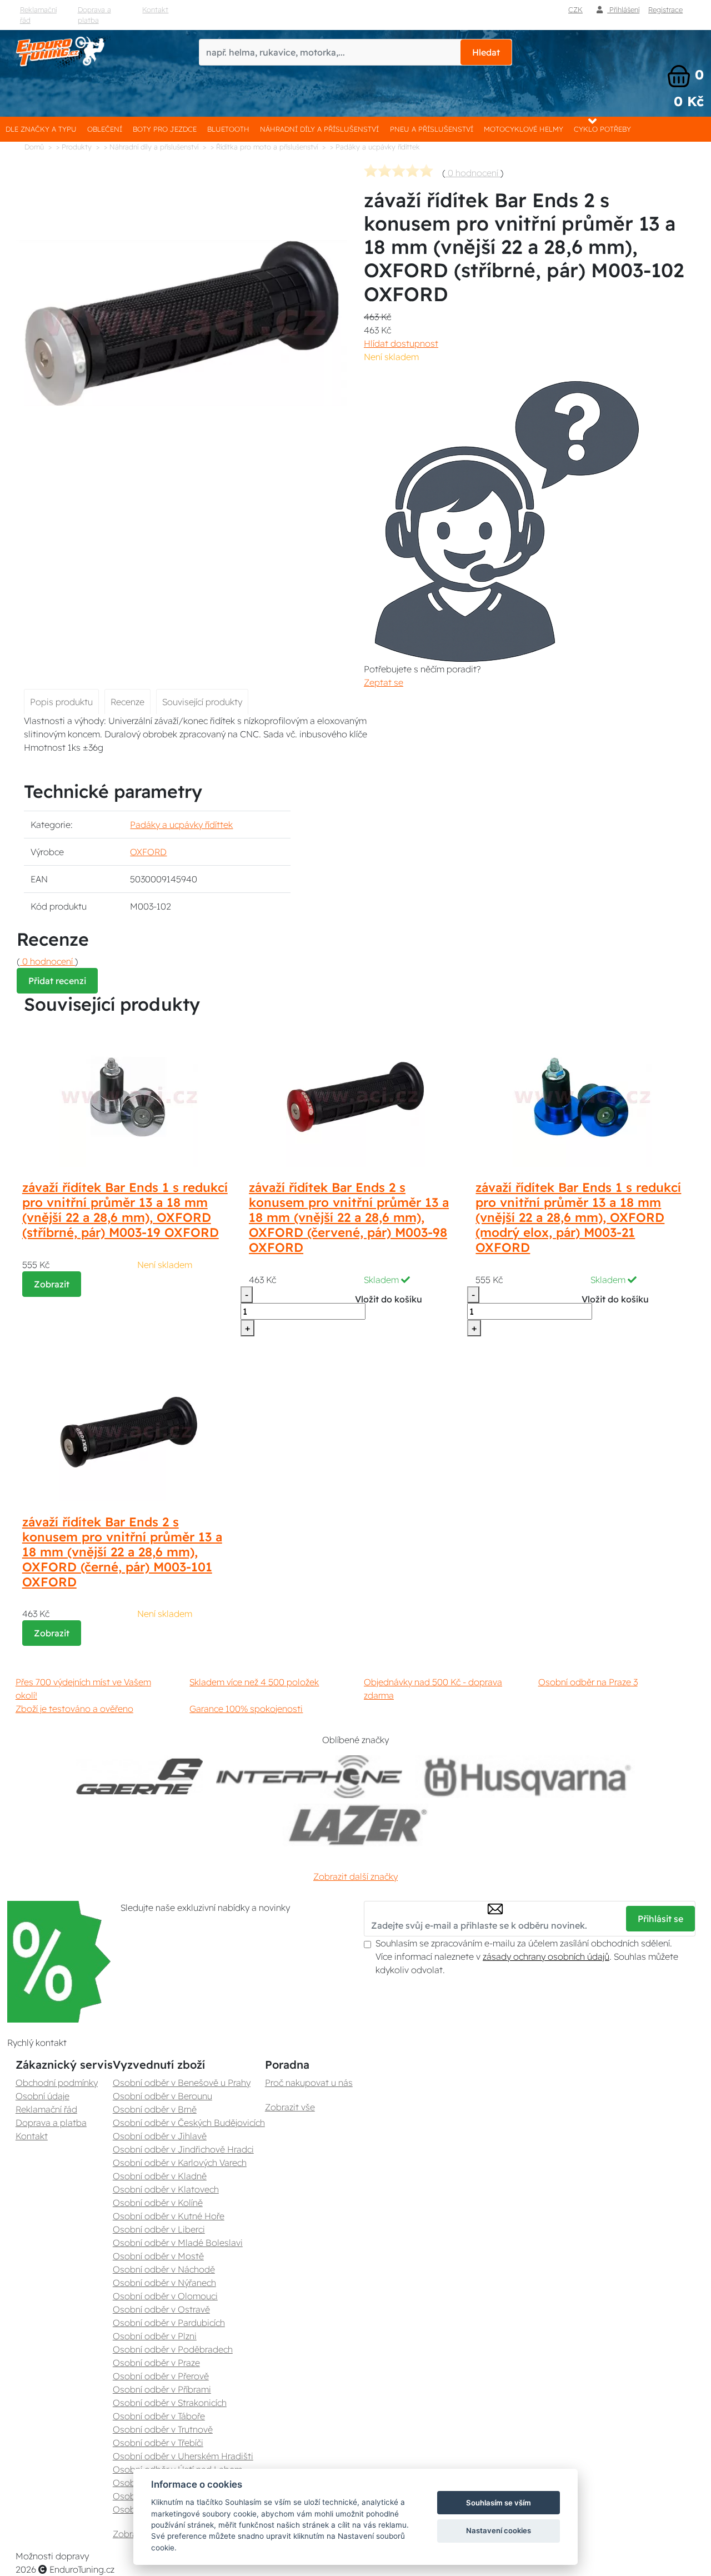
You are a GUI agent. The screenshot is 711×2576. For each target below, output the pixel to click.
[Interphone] (309, 1777)
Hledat (486, 52)
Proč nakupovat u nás (309, 2083)
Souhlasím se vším (499, 2503)
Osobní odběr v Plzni (155, 2336)
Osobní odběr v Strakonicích (170, 2403)
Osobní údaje (42, 2096)
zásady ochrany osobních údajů (546, 1956)
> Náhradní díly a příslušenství (151, 147)
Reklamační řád (38, 15)
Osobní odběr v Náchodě (164, 2269)
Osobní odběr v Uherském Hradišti (183, 2456)
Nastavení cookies (499, 2530)
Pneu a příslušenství (432, 129)
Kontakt (155, 9)
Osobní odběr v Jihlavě (160, 2136)
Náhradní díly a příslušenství (319, 129)
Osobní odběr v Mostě (158, 2256)
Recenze (127, 702)
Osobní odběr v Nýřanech (164, 2283)
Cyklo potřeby (602, 129)
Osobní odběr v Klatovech (166, 2189)
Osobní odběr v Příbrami (162, 2389)
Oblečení (105, 129)
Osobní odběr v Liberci (159, 2229)
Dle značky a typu (41, 129)
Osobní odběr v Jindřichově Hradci (183, 2149)
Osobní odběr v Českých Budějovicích (189, 2123)
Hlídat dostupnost (401, 343)
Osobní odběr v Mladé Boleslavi (178, 2243)
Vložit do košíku (389, 1299)
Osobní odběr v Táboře (159, 2416)
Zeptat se (384, 682)
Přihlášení (623, 9)
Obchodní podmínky (57, 2083)
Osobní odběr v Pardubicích (169, 2323)
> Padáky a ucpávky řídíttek (375, 147)
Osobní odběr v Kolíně (158, 2203)
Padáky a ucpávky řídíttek (181, 825)
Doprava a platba (94, 15)
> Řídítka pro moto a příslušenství (264, 147)
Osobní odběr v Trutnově (163, 2429)
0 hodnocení (473, 173)
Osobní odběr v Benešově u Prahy (182, 2083)
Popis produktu (61, 702)
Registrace (665, 9)
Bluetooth (228, 129)
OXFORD (148, 852)
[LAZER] (355, 1825)
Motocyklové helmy (524, 129)
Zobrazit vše (290, 2107)
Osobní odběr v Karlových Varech (180, 2163)
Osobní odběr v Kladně (160, 2176)
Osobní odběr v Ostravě (161, 2309)
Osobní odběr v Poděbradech (173, 2349)
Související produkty (202, 702)
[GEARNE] (139, 1777)
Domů (34, 147)
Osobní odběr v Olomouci (165, 2296)
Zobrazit (52, 1284)
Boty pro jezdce (165, 129)
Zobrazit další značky (355, 1876)
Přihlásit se (660, 1919)
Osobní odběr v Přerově (161, 2376)
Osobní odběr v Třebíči (158, 2443)
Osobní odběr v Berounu (162, 2096)
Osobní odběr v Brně (155, 2109)
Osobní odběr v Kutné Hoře (169, 2216)
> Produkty (74, 147)
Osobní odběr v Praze (156, 2363)
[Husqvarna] (525, 1777)
